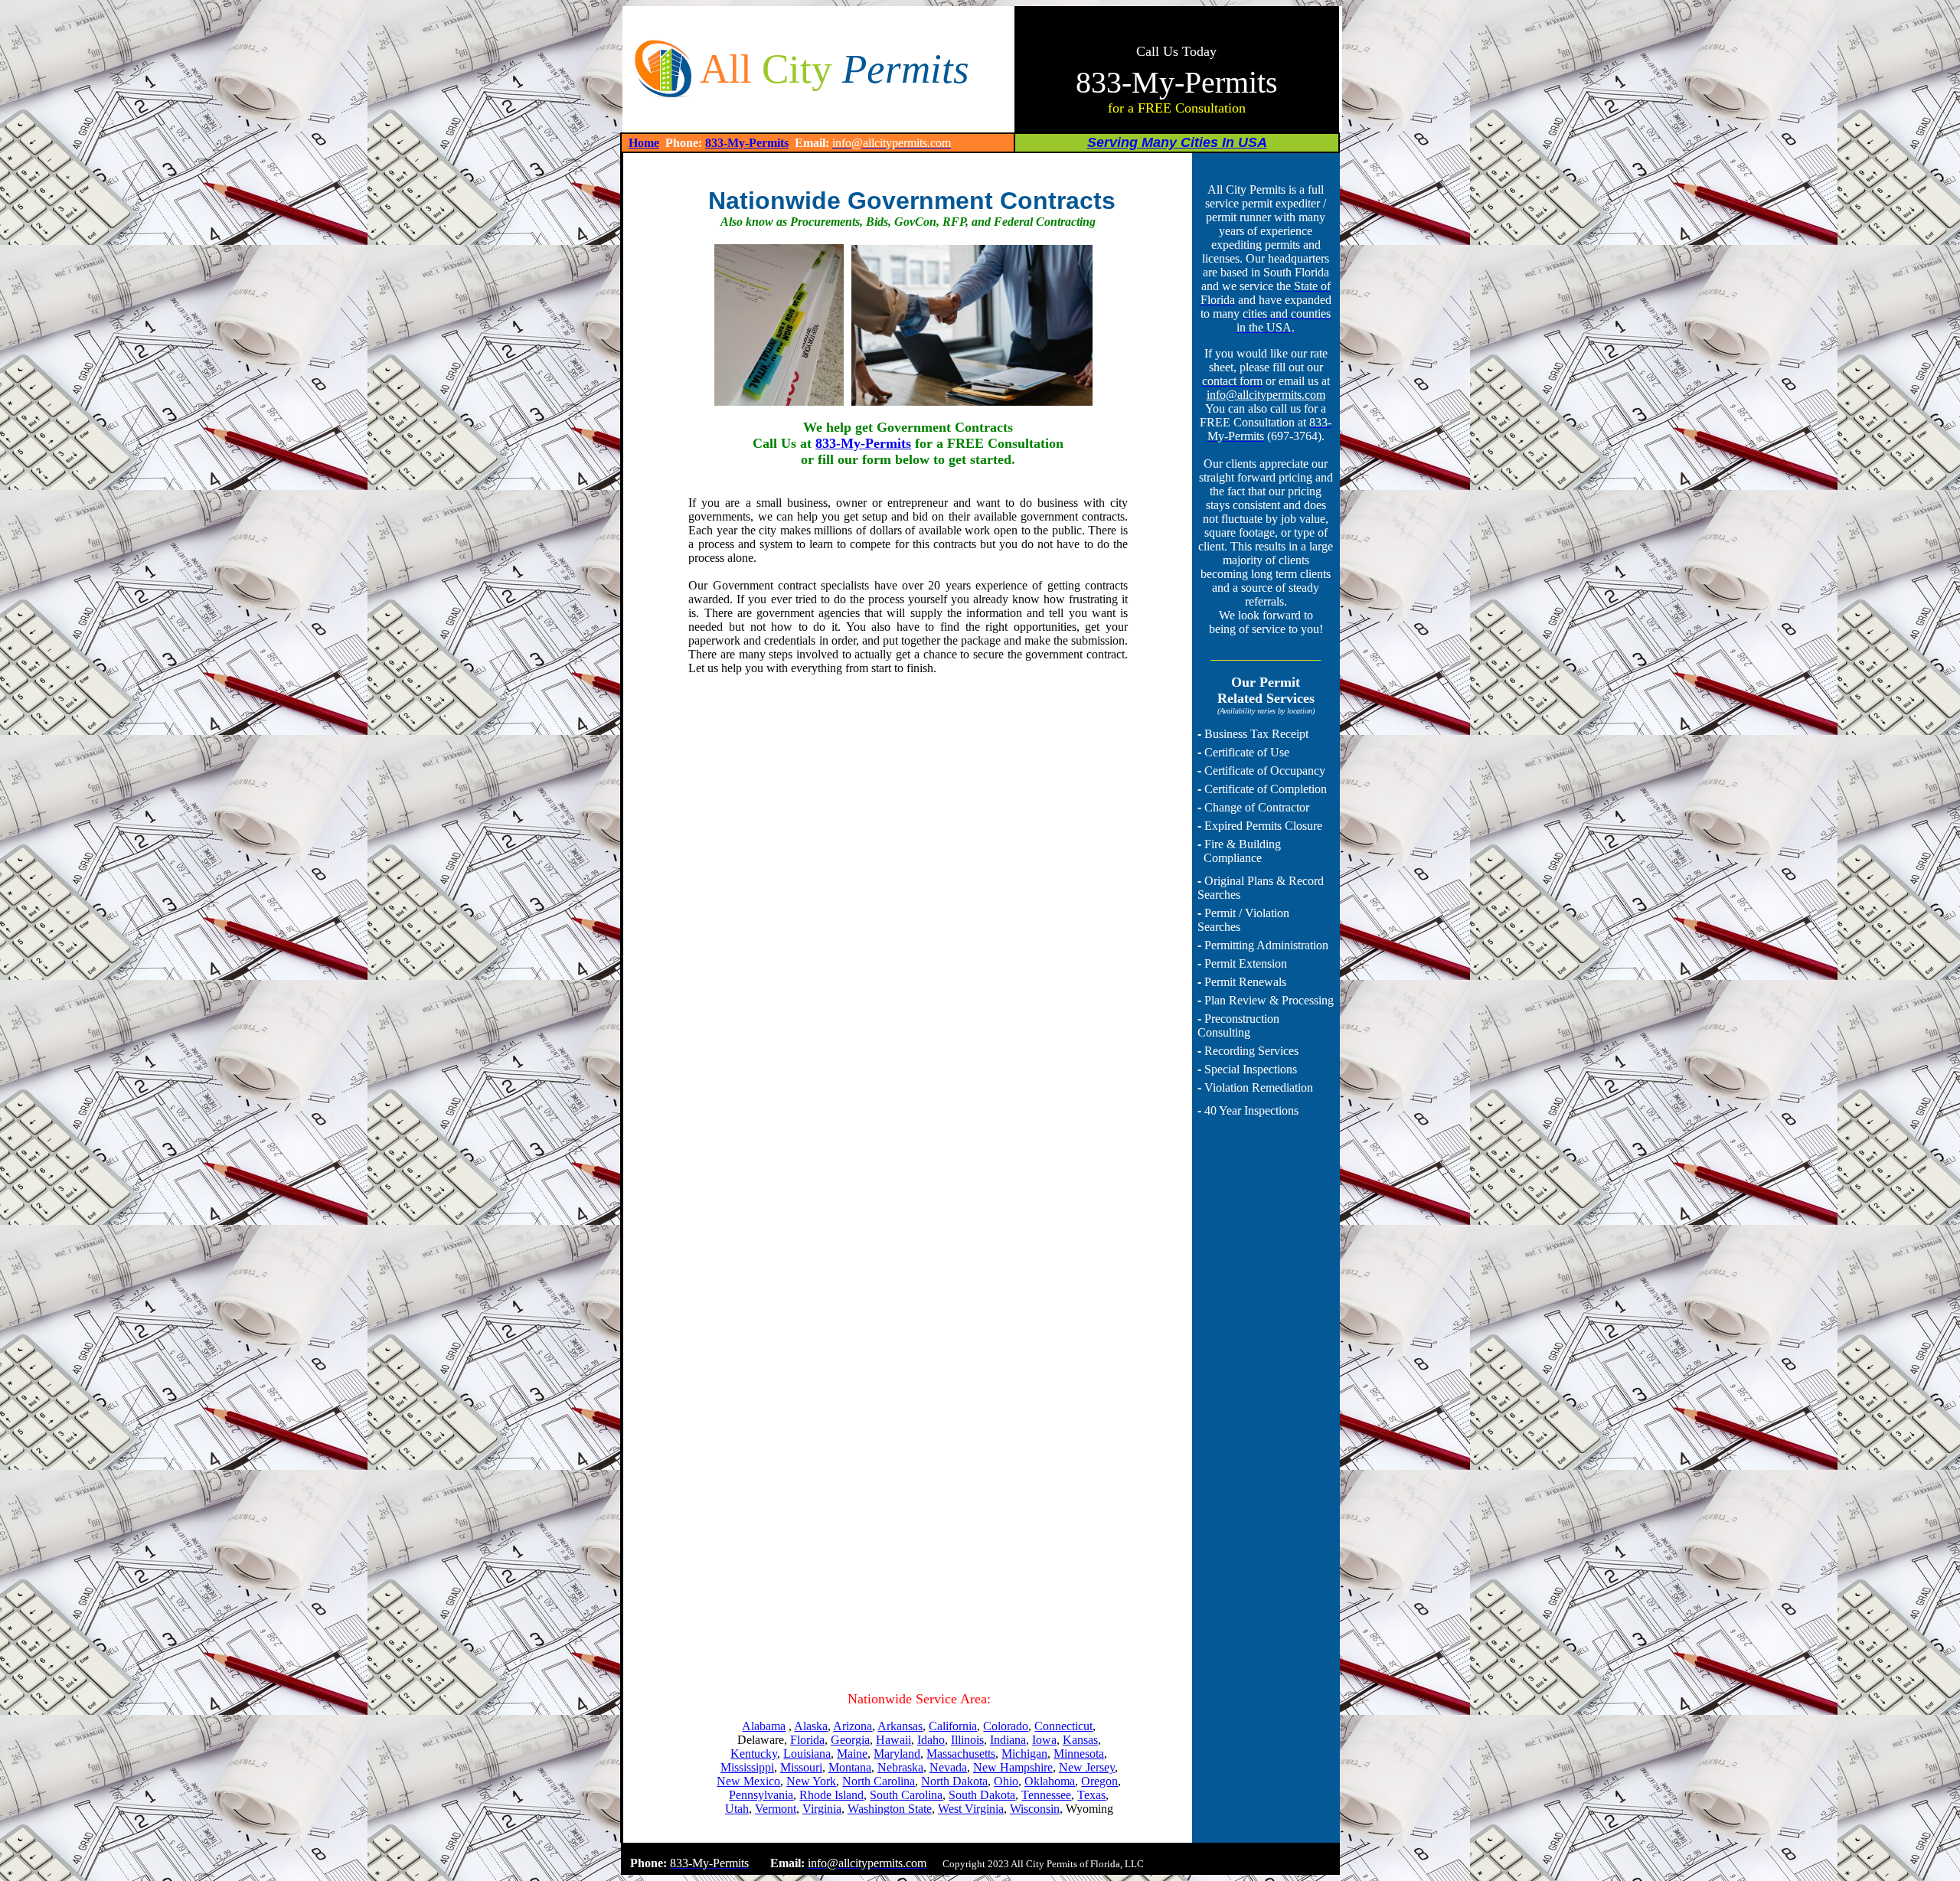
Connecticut (1063, 1726)
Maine (852, 1754)
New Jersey (1087, 1767)
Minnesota (1079, 1754)
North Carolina (879, 1781)
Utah (737, 1809)
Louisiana (807, 1754)
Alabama (764, 1726)
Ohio (1006, 1781)
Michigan (1024, 1754)
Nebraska (900, 1767)
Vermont (776, 1809)
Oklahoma (1050, 1781)
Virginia (822, 1809)
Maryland (897, 1754)
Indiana (1008, 1740)
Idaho (931, 1740)
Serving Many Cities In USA (1177, 142)
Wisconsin (1035, 1809)
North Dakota (954, 1781)
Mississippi (747, 1767)
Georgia (850, 1740)
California (953, 1726)
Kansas (1080, 1740)
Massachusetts (961, 1754)
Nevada (948, 1767)
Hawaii (893, 1740)
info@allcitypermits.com (1266, 395)
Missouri (801, 1767)
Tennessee (1046, 1795)
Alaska (811, 1726)
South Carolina (906, 1795)
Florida (807, 1740)
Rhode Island (831, 1795)
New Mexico (748, 1781)
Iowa (1044, 1740)
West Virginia (971, 1809)
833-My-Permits (747, 143)
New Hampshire (1013, 1767)
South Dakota (982, 1795)
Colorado (1006, 1726)
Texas (1091, 1795)
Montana (850, 1767)
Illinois (967, 1740)
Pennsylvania (761, 1795)
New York (811, 1781)
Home (644, 143)
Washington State (890, 1809)
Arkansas (900, 1726)
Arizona (853, 1726)
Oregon (1099, 1781)
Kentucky (754, 1754)
